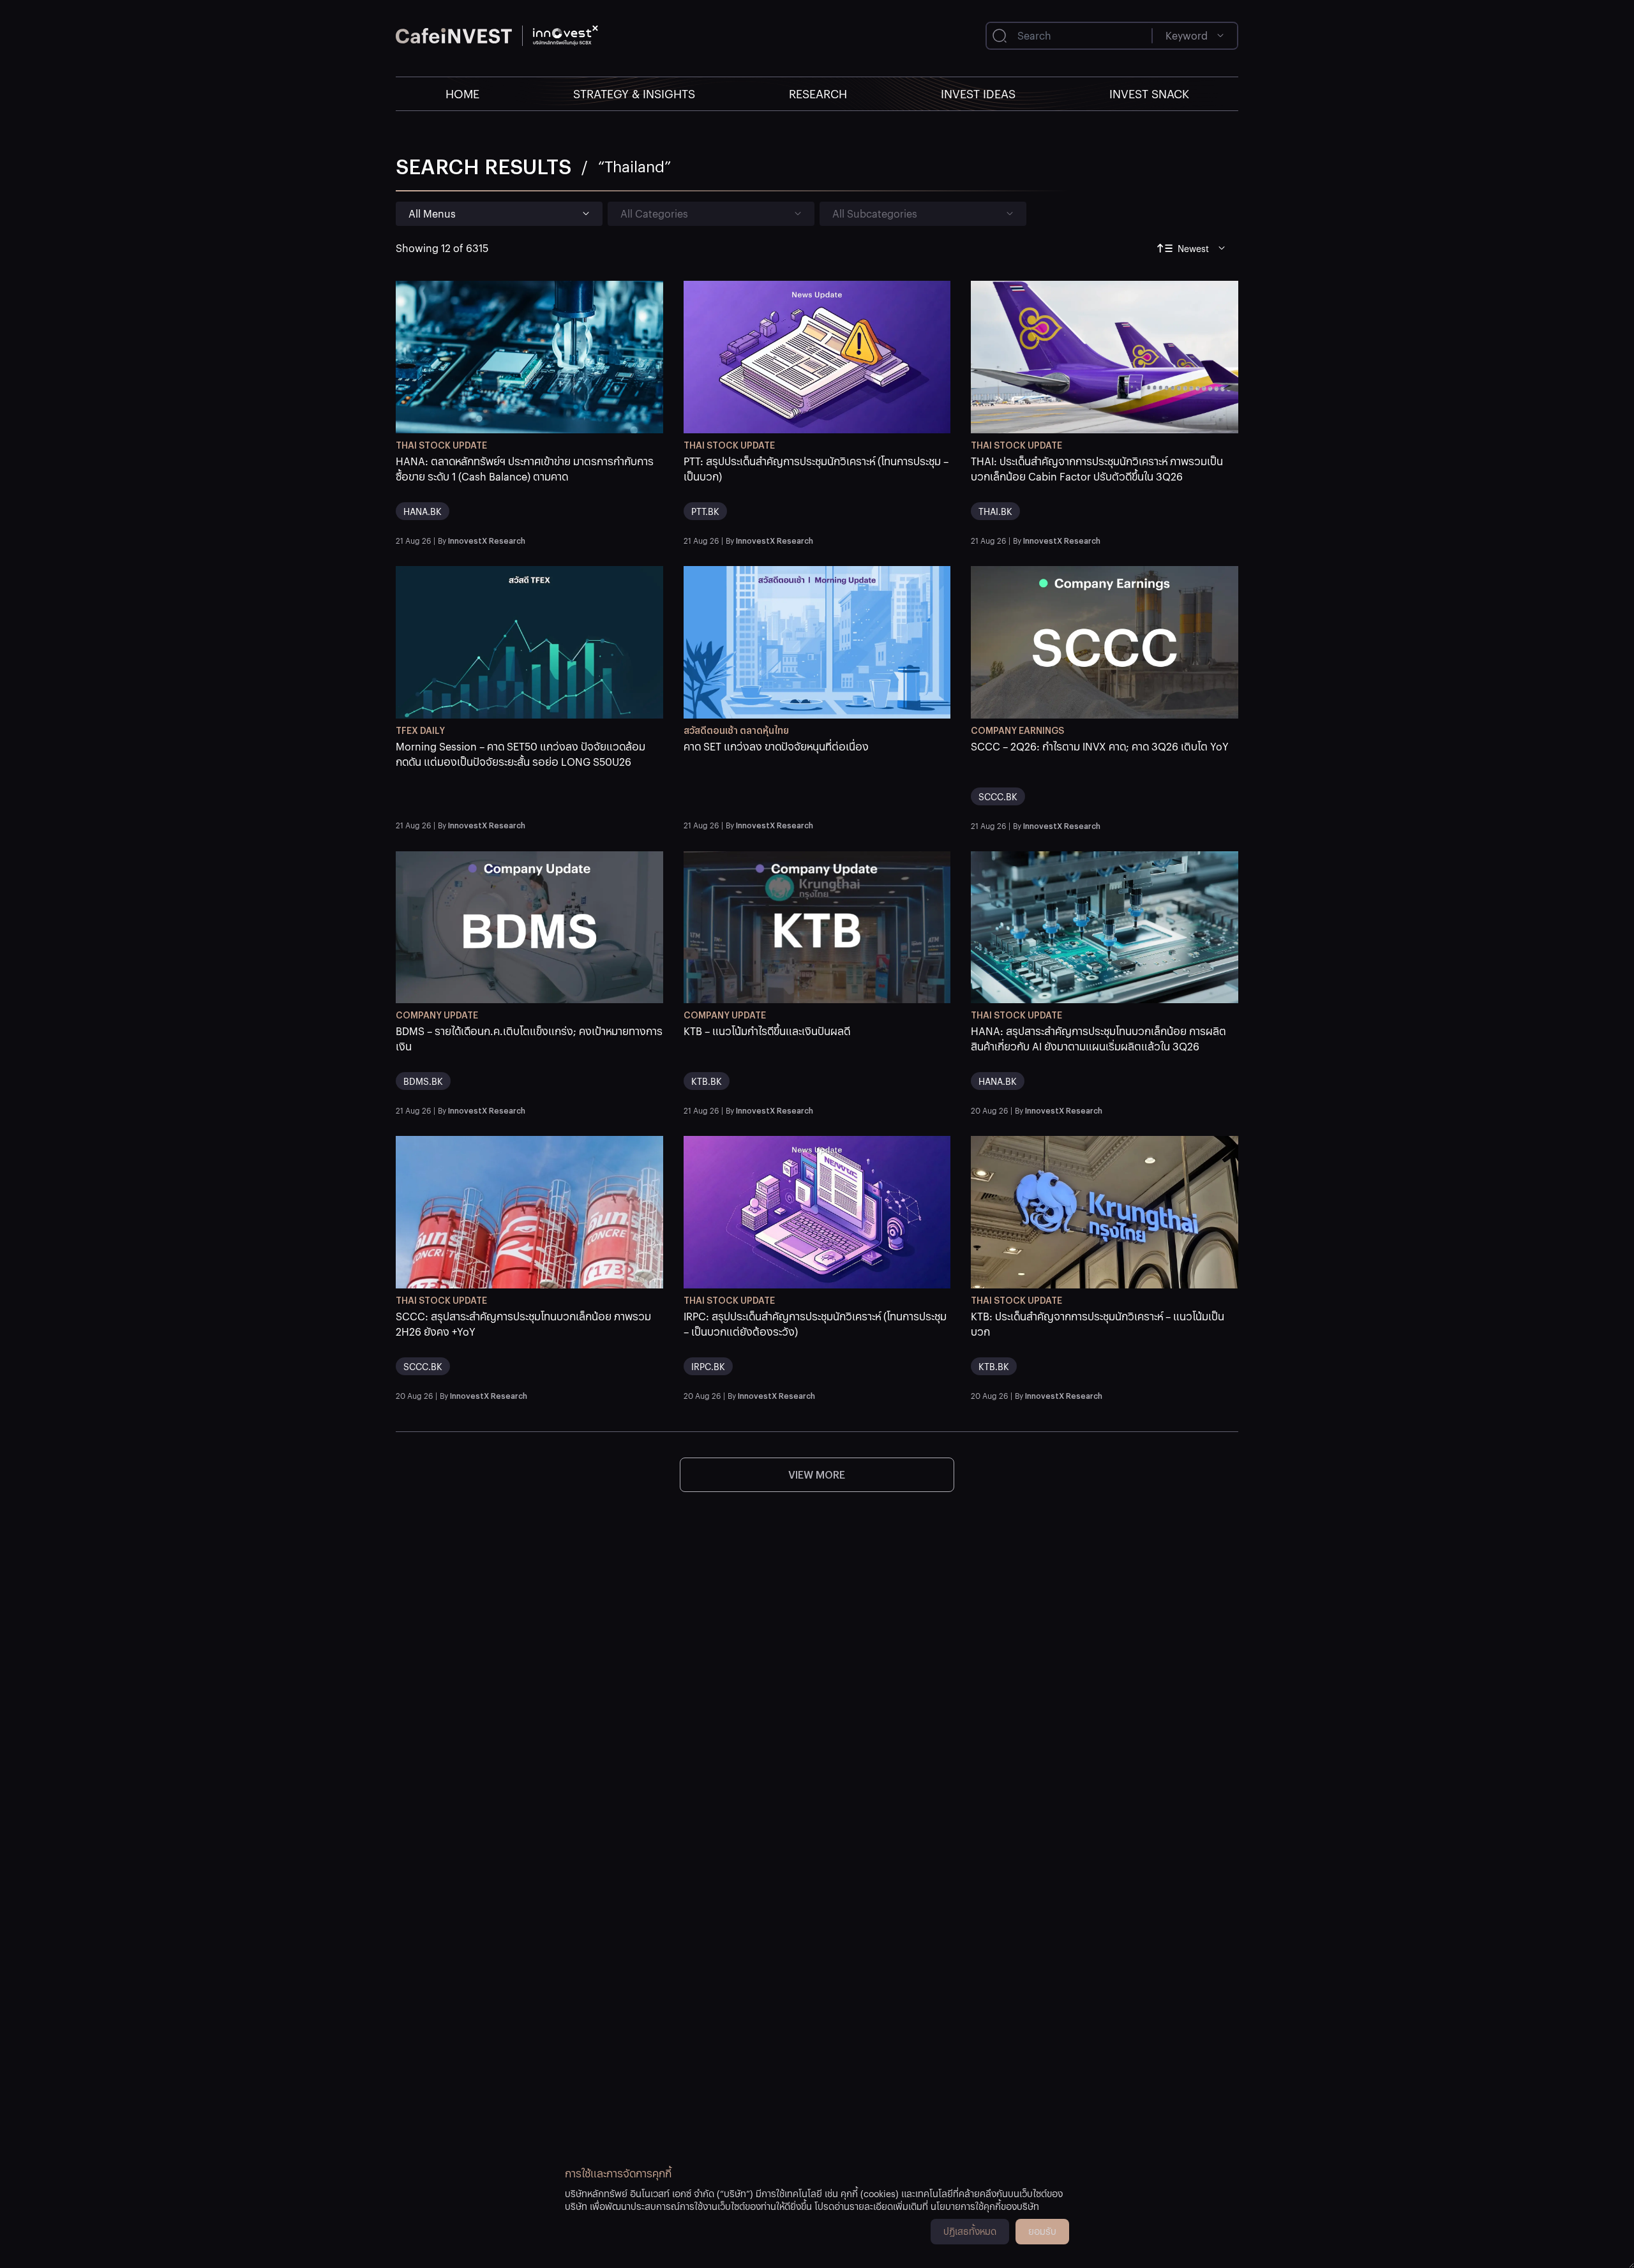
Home (462, 93)
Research (818, 93)
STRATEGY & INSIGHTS (634, 93)
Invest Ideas (978, 93)
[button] (529, 492)
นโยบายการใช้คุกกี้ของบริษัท (985, 2206)
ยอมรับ (1042, 2231)
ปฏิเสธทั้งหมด (970, 2231)
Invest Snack (1149, 93)
